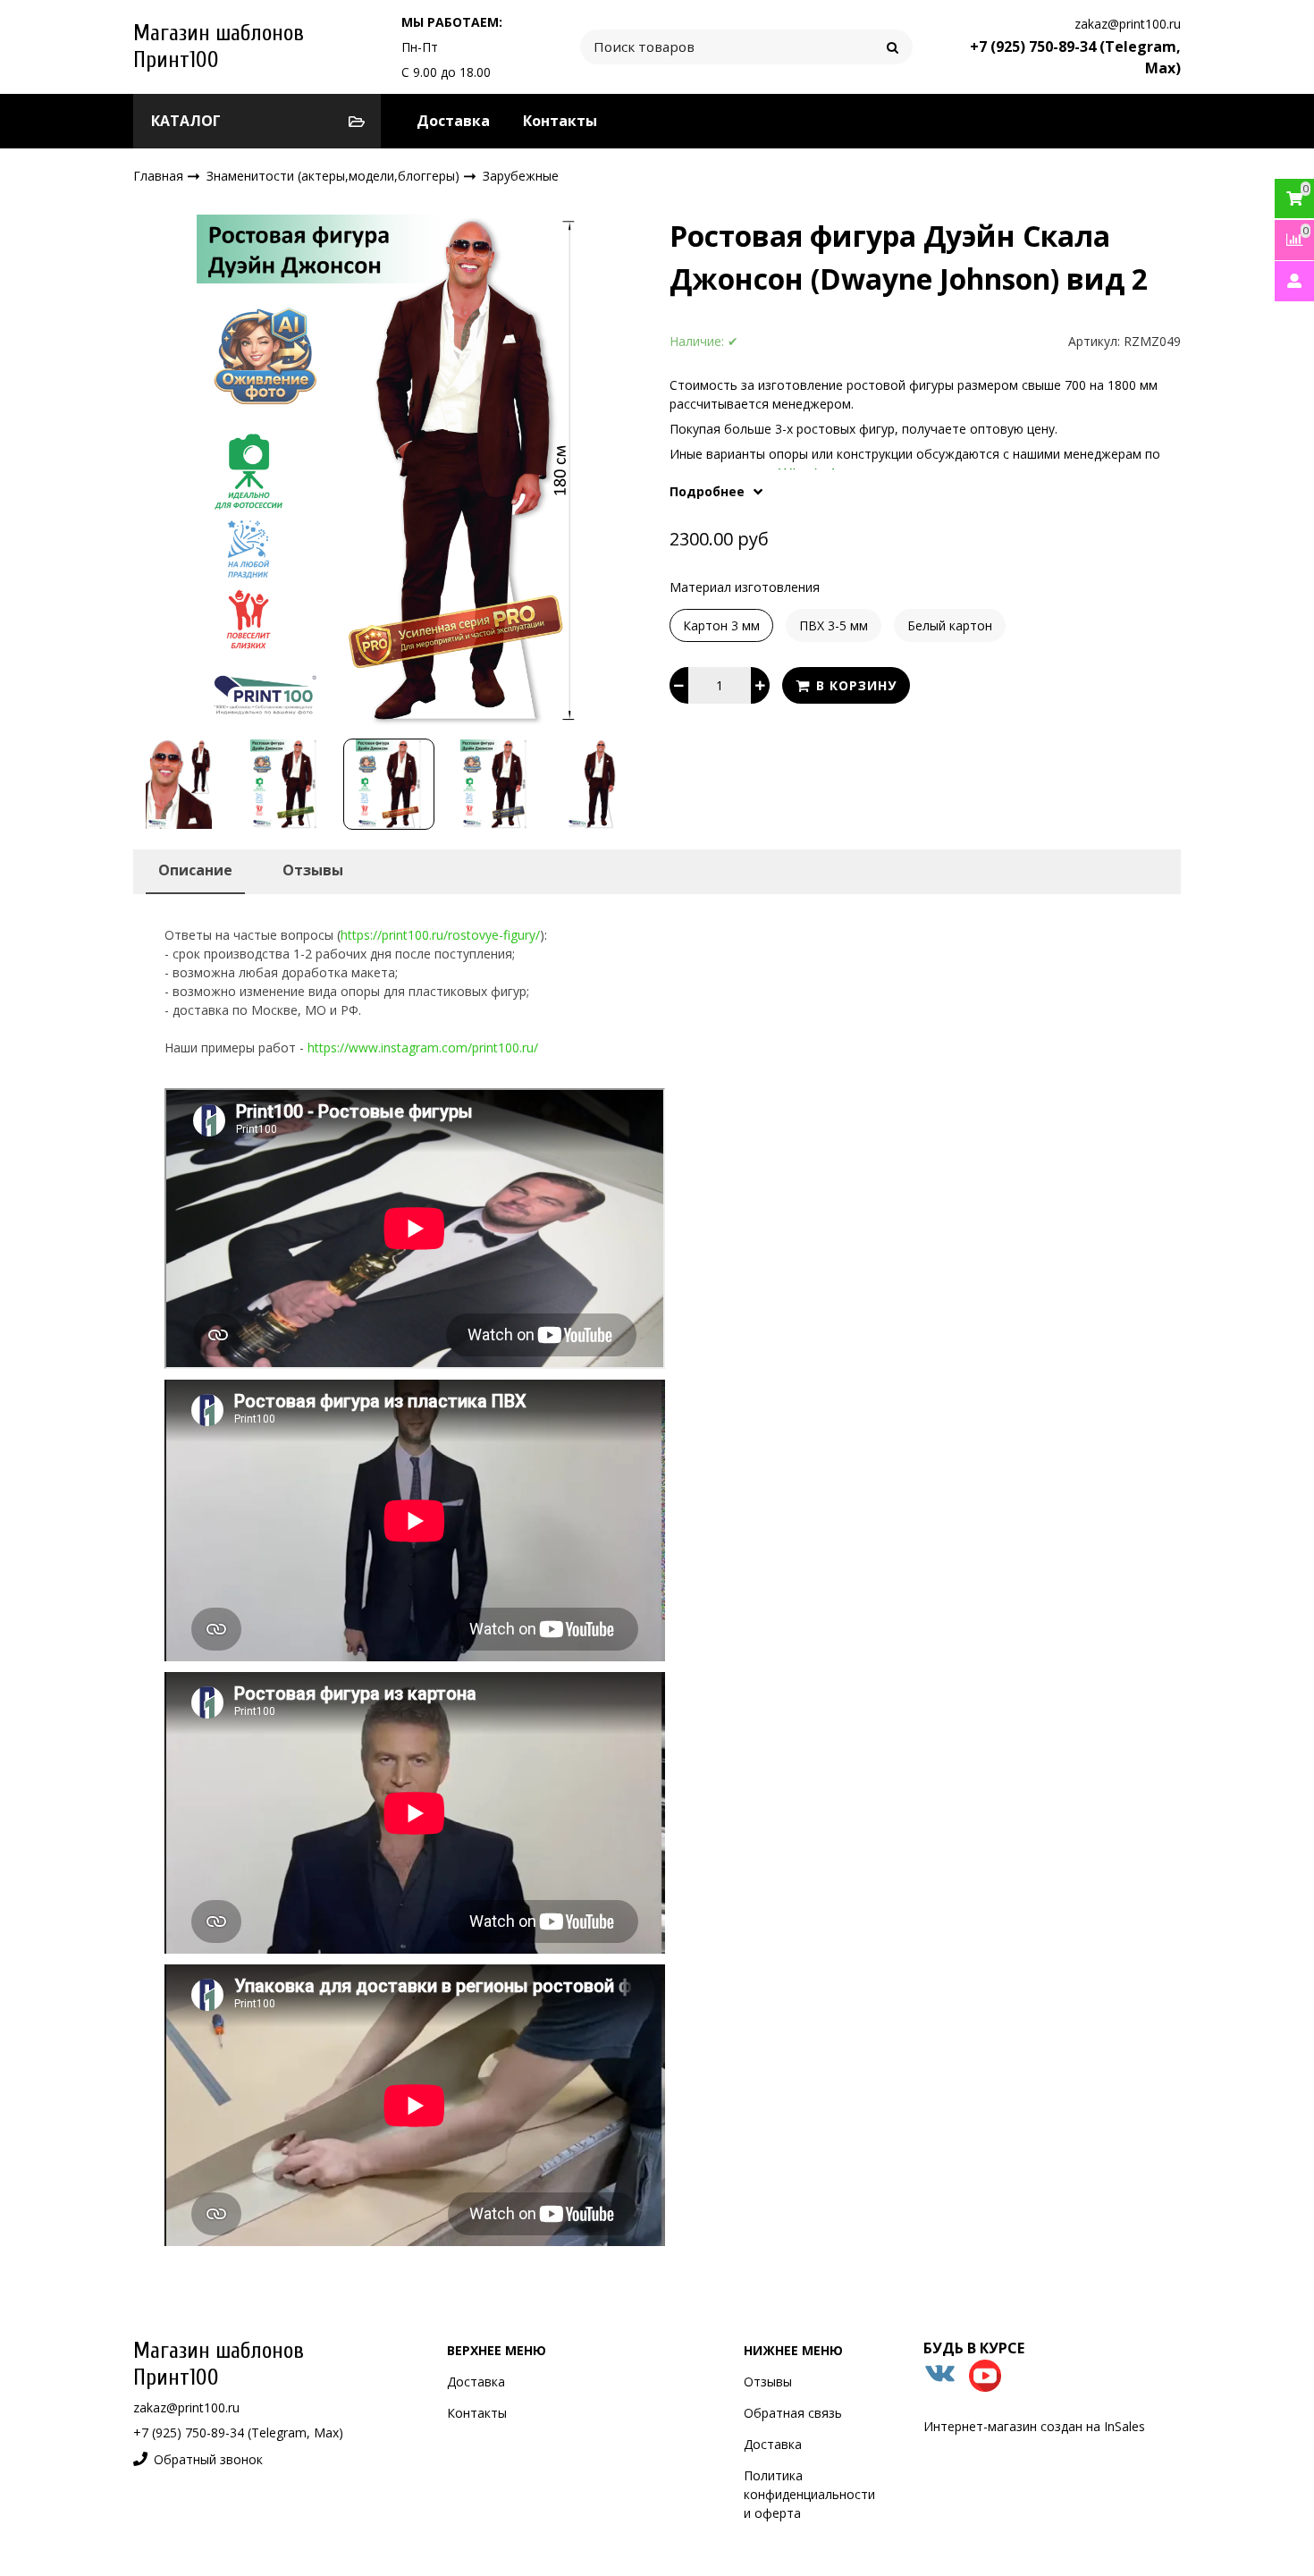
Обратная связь (793, 2413)
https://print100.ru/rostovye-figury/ (440, 935)
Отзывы (768, 2382)
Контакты (560, 121)
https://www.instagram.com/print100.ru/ (423, 1047)
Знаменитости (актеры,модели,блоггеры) (335, 175)
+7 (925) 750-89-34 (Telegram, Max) (238, 2432)
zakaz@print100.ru (1128, 24)
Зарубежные (521, 176)
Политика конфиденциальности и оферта (809, 2494)
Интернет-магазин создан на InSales (1034, 2426)
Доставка (453, 121)
